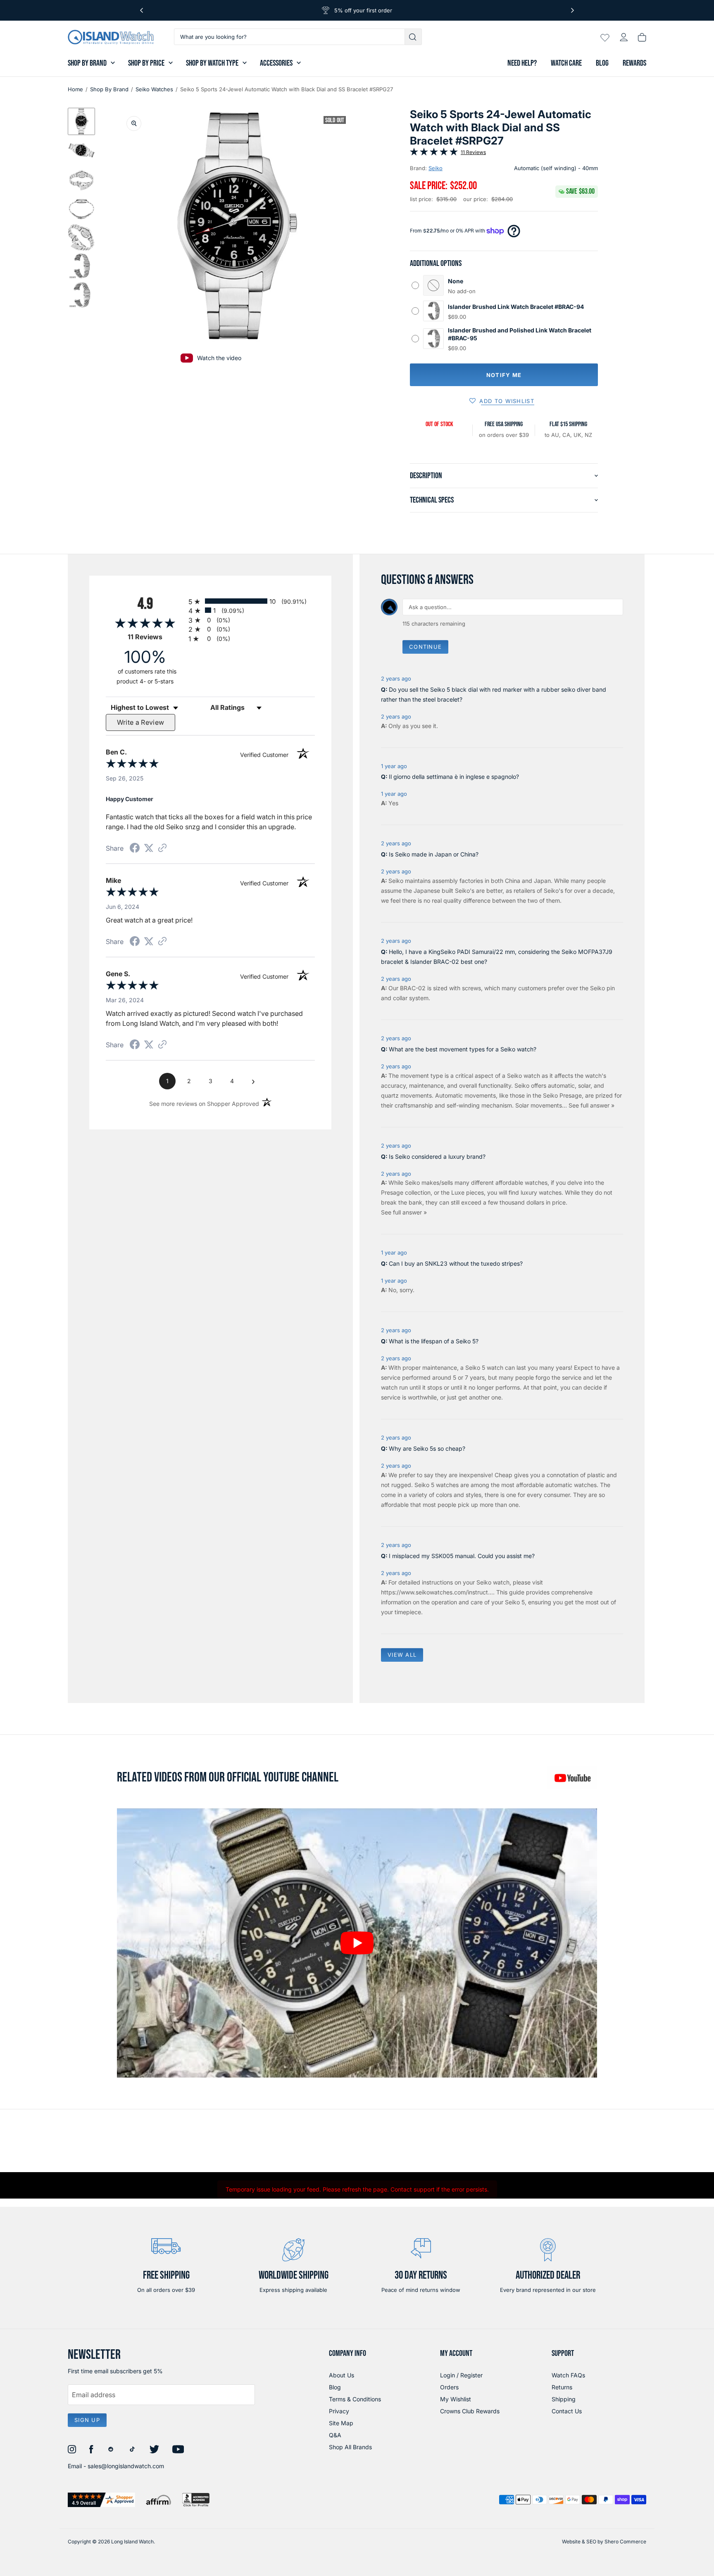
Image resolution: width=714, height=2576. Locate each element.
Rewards (634, 63)
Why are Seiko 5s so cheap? (427, 1448)
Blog (602, 63)
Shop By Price (146, 63)
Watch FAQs (568, 2375)
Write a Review (141, 722)
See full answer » (591, 1105)
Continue (425, 647)
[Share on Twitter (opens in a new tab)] (149, 848)
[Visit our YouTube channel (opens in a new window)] (572, 1778)
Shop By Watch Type (212, 63)
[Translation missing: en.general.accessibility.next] (572, 10)
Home (75, 89)
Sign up (87, 2420)
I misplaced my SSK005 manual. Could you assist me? (462, 1556)
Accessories (276, 63)
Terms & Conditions (355, 2399)
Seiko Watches (154, 89)
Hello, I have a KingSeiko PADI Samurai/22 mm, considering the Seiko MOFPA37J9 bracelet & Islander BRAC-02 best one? (497, 957)
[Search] (413, 37)
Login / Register (461, 2375)
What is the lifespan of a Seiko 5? (434, 1341)
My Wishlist (456, 2399)
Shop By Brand (87, 63)
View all (402, 1655)
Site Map (341, 2423)
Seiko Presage (562, 1095)
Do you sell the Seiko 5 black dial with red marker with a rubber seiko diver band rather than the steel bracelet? (494, 694)
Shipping (564, 2399)
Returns (562, 2387)
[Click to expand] (134, 123)
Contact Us (567, 2411)
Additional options (436, 263)
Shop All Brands (350, 2447)
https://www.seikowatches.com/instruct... (437, 1592)
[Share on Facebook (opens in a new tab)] (135, 849)
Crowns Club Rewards (470, 2411)
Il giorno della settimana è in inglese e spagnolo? (454, 777)
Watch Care (566, 63)
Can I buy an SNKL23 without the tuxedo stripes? (456, 1263)
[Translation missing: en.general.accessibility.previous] (142, 10)
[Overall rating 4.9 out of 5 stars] (434, 153)
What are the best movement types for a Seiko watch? (463, 1049)
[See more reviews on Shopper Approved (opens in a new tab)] (162, 848)
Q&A (335, 2435)
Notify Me (504, 375)
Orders (449, 2387)
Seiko (436, 168)
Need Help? (522, 63)
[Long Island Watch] (111, 37)
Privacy (339, 2411)
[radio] (252, 601)
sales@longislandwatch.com (126, 2466)
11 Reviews (473, 152)
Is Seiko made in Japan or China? (434, 854)
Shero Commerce (625, 2542)
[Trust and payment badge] (101, 2500)
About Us (342, 2375)
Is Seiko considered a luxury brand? (437, 1156)
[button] (81, 121)
